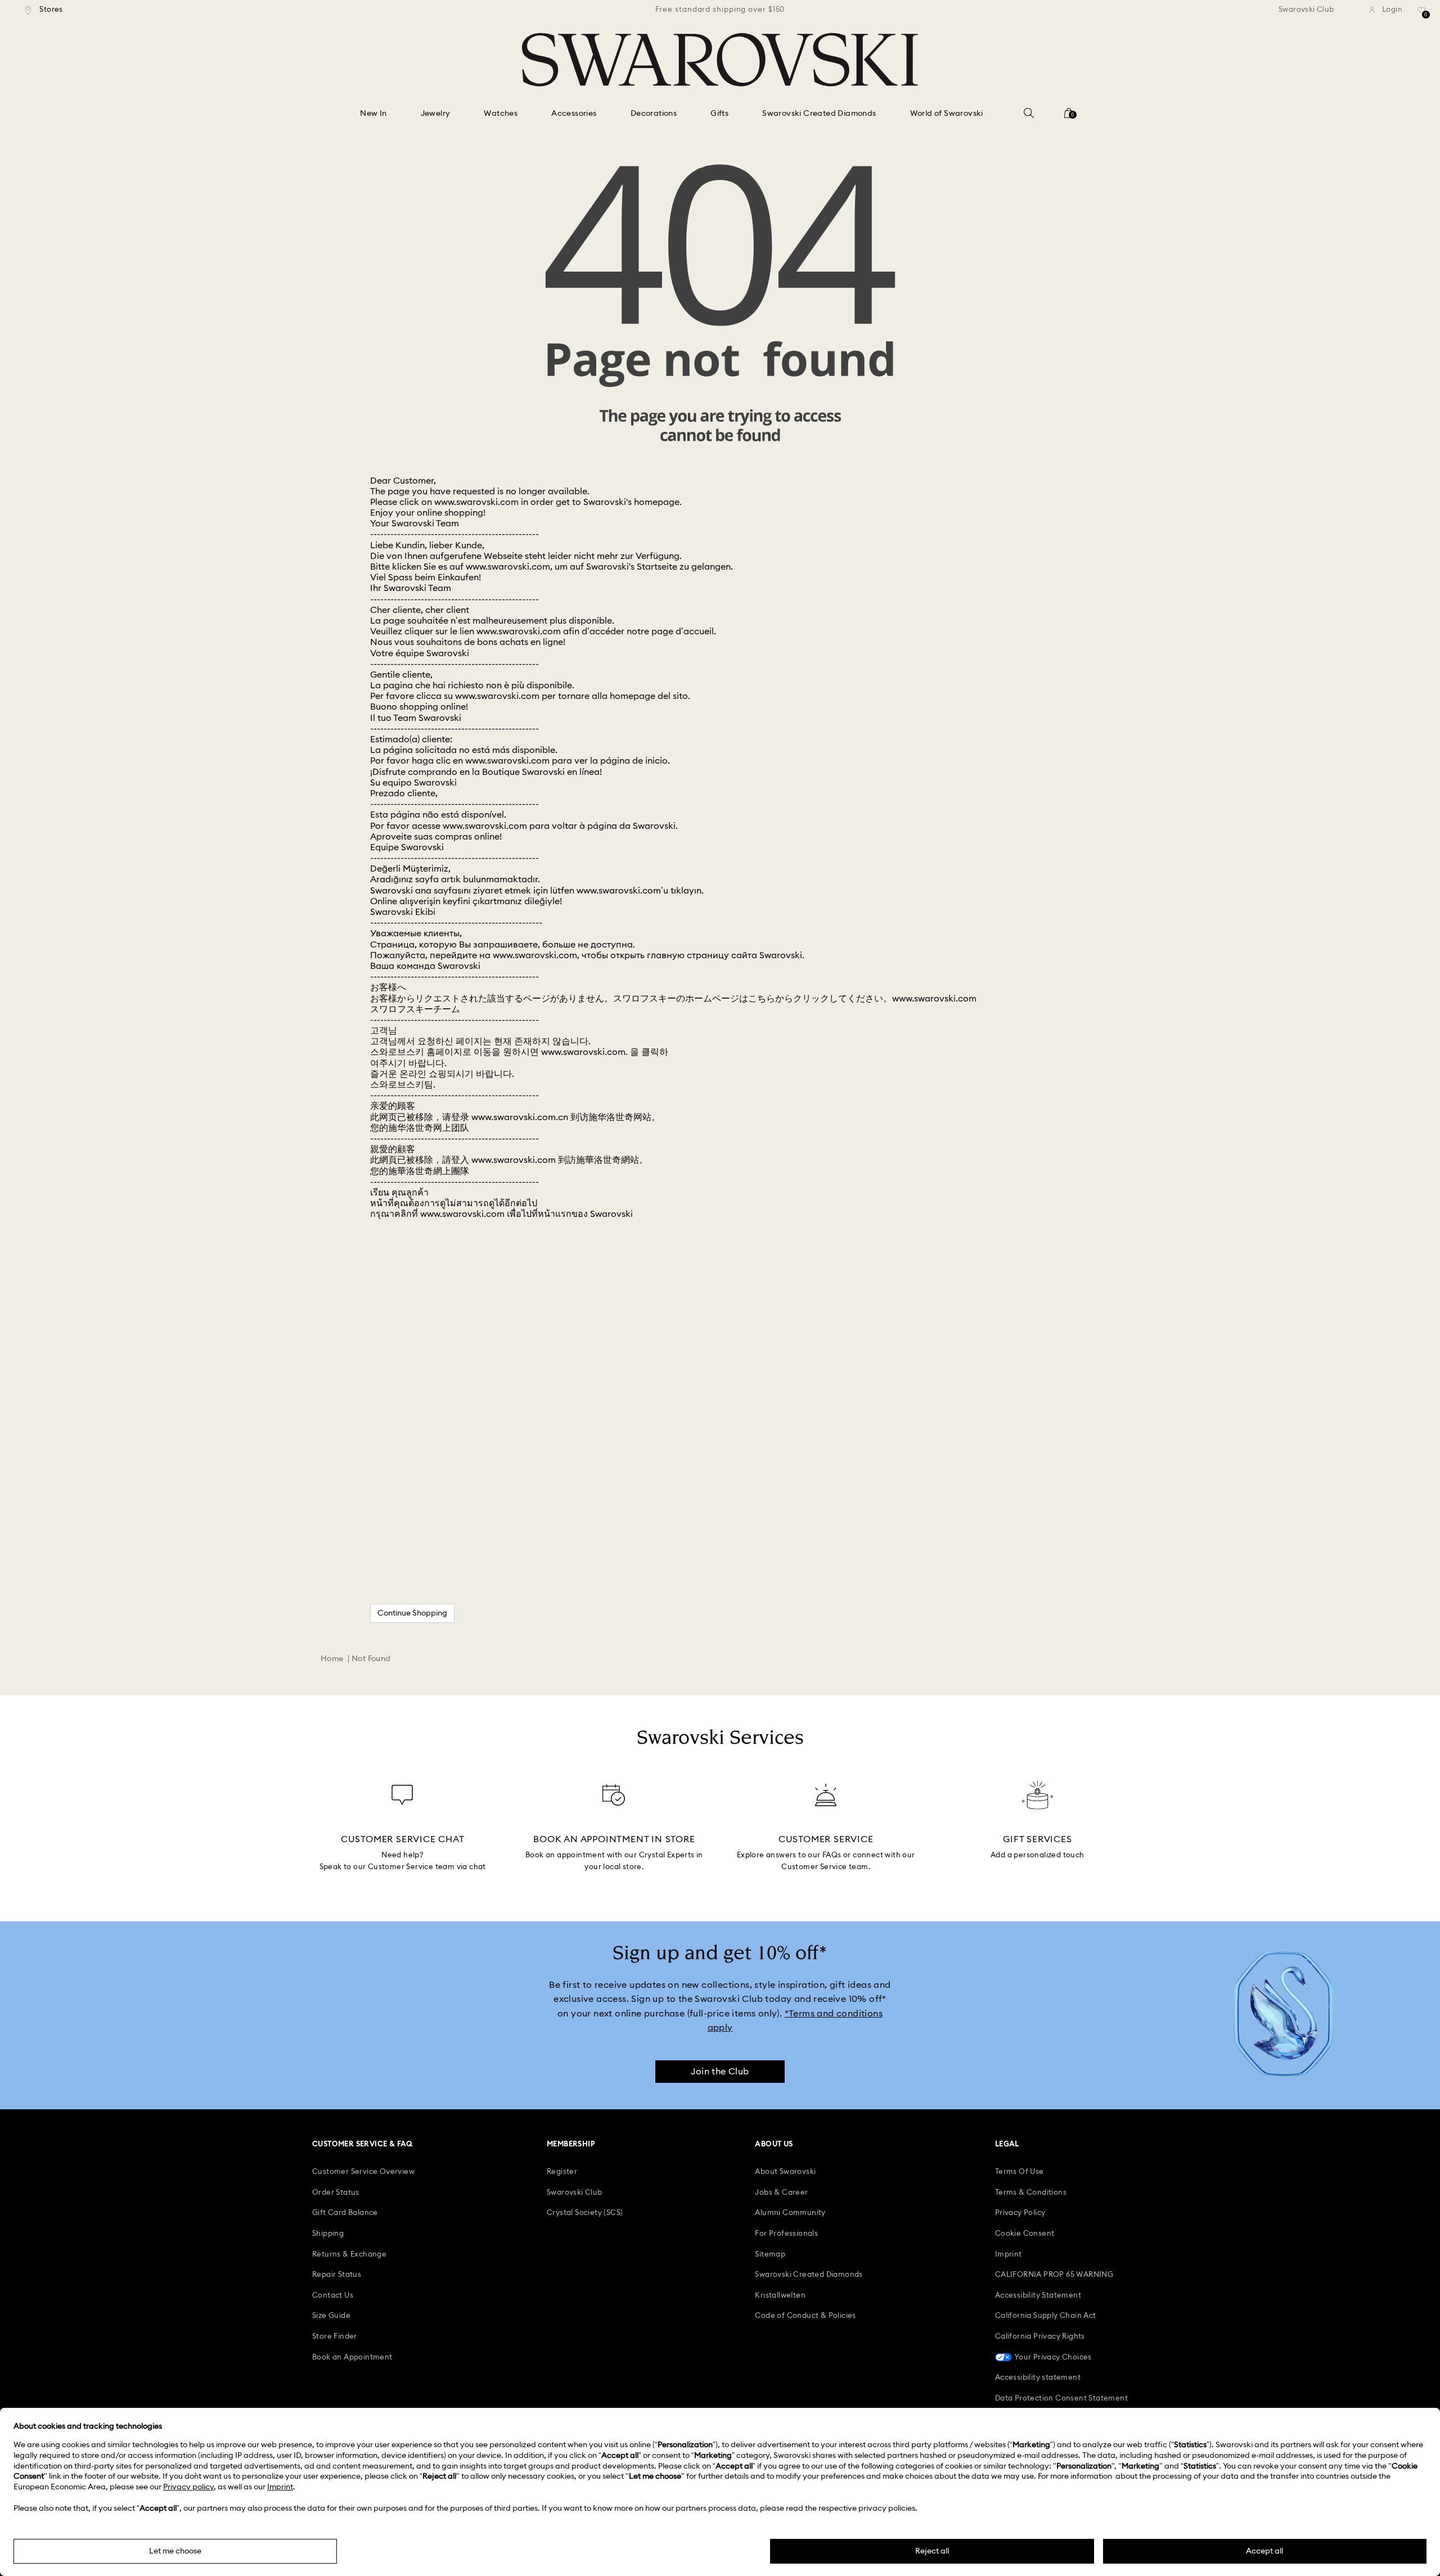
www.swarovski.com (476, 502)
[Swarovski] (720, 60)
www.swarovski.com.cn (520, 1117)
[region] (720, 10)
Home (332, 1659)
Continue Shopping (412, 1613)
